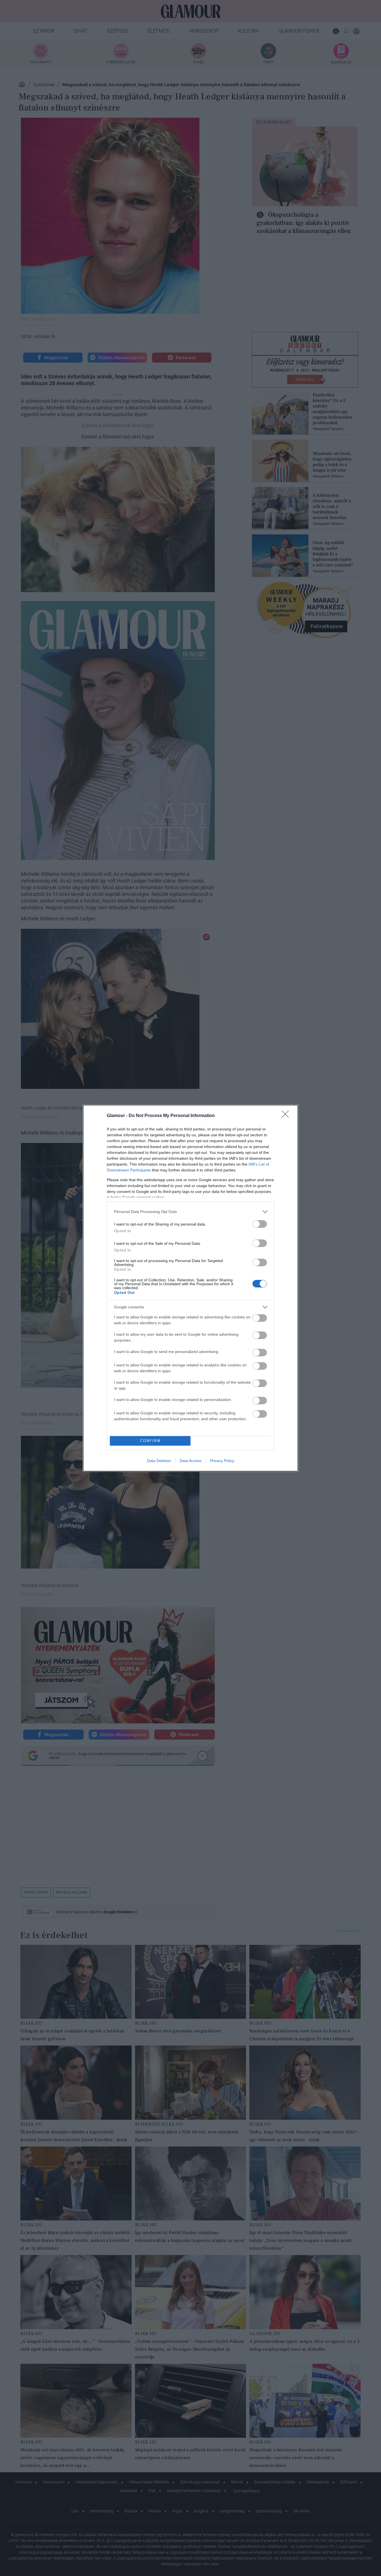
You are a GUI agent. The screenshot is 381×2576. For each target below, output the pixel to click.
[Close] (287, 1116)
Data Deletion (159, 1461)
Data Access (191, 1461)
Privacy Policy (222, 1461)
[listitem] (191, 1212)
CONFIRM (150, 1441)
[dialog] (191, 1288)
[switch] (260, 1224)
